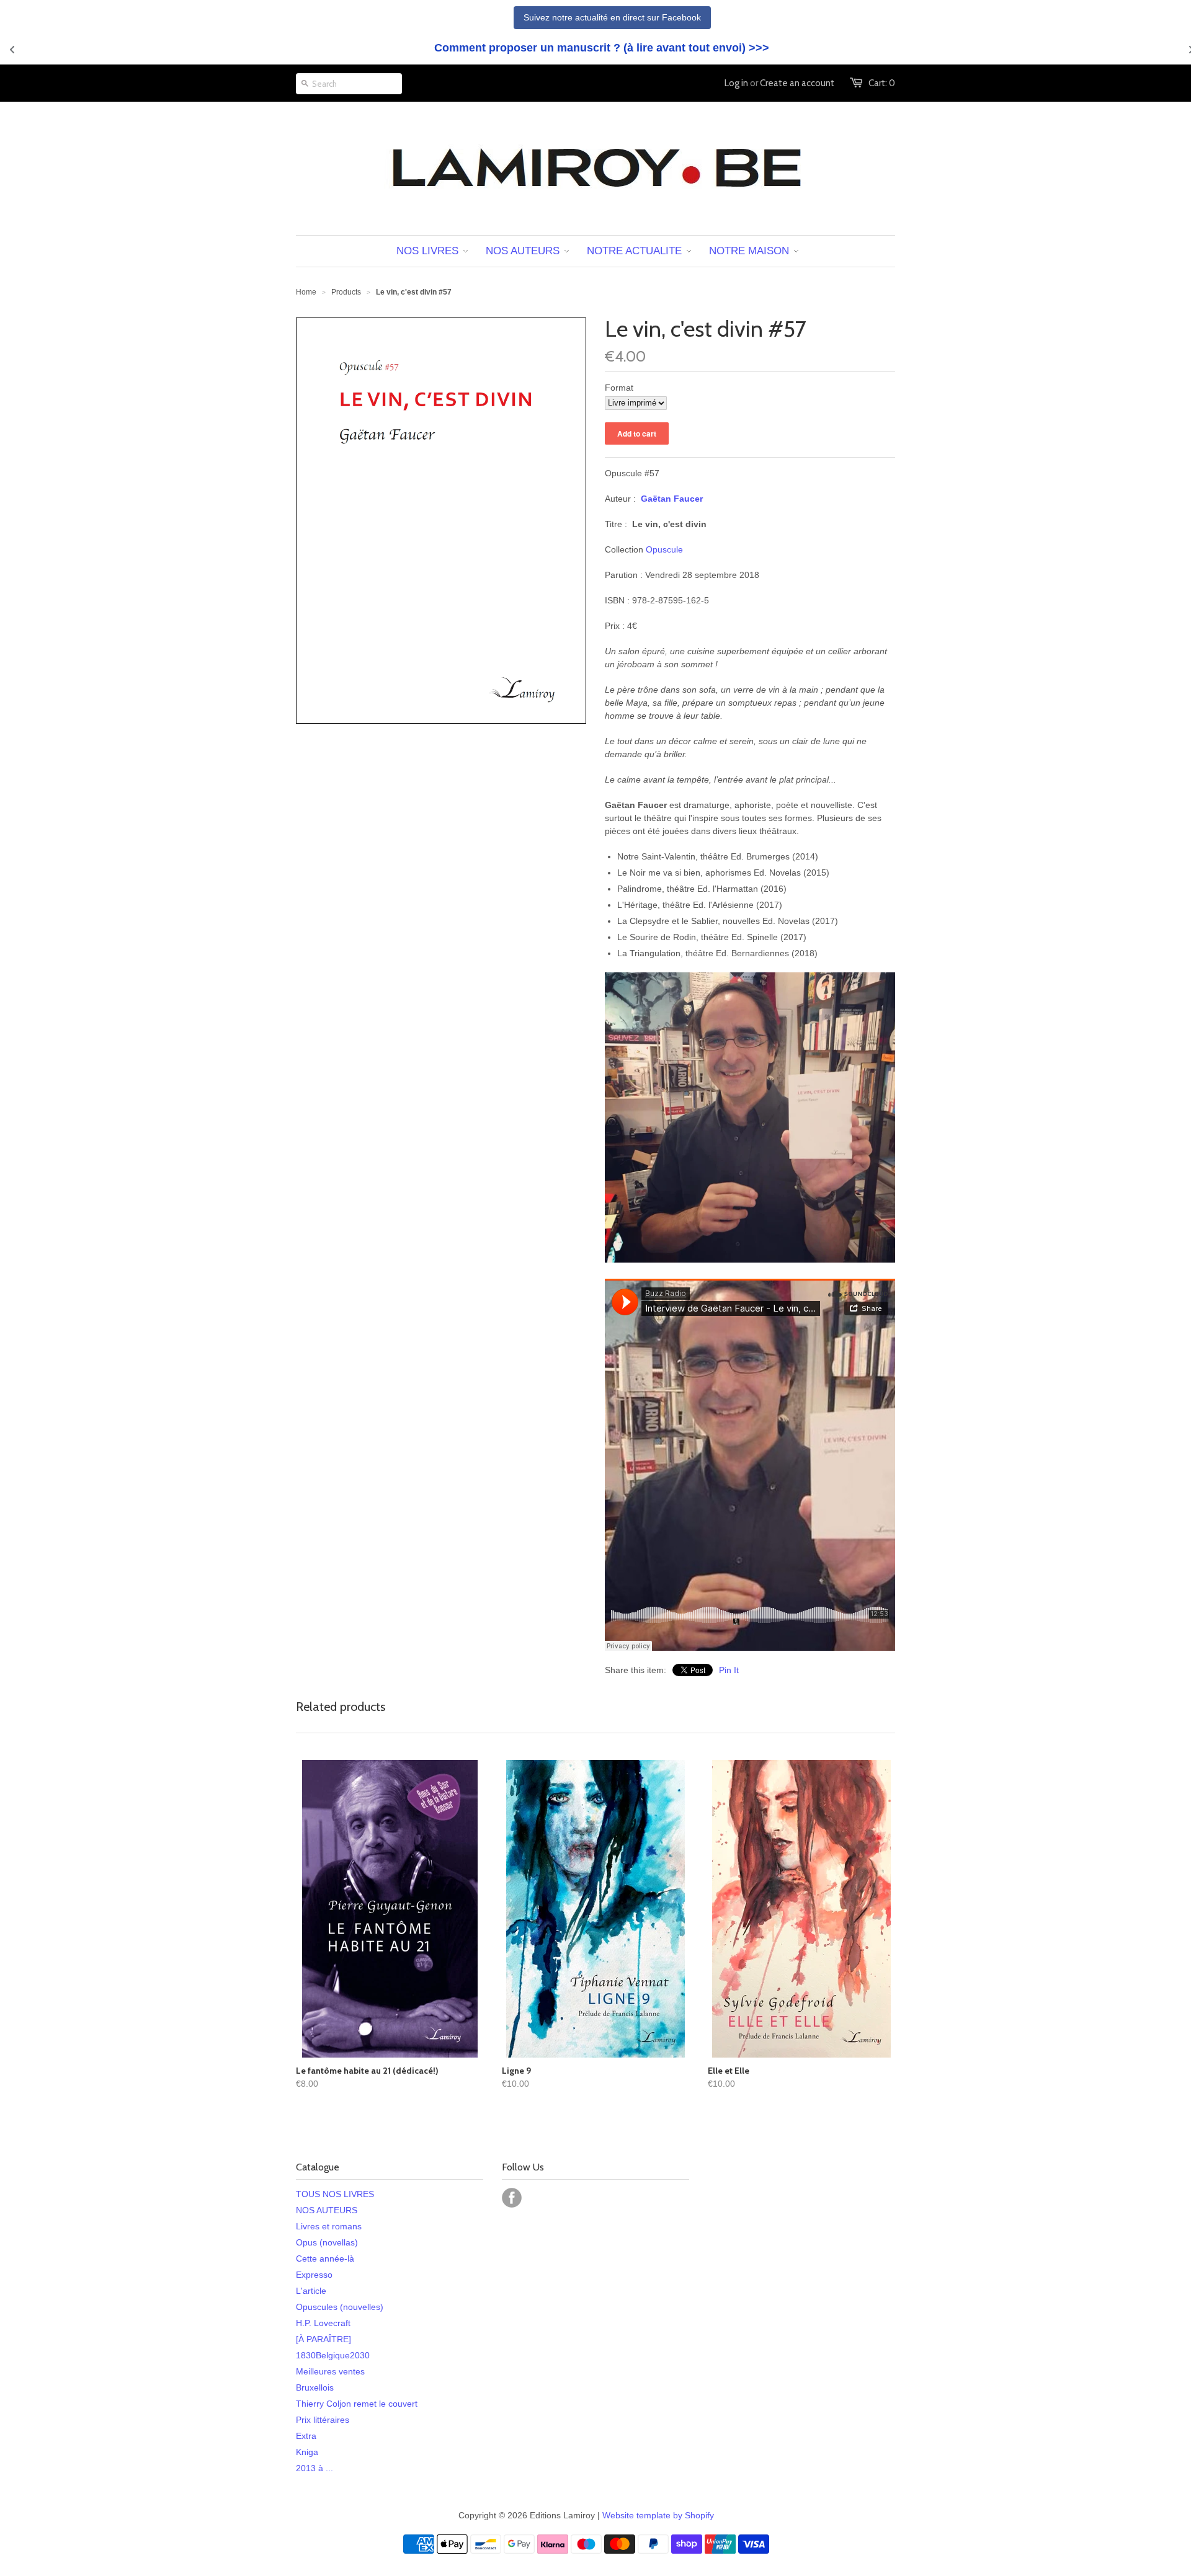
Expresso (314, 2275)
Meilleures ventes (330, 2371)
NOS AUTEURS (327, 2210)
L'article (311, 2291)
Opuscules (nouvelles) (340, 2307)
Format (619, 388)
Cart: (882, 83)
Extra (306, 2436)
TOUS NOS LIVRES (335, 2194)
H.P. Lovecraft (323, 2323)
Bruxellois (315, 2387)
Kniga (307, 2452)
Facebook (512, 2198)
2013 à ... (314, 2468)
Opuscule (664, 549)
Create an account (797, 83)
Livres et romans (329, 2226)
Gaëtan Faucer (672, 499)
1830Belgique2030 (333, 2355)
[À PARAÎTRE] (323, 2339)
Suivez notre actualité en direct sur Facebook (612, 17)
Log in (736, 83)
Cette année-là (325, 2258)
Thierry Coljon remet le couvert (357, 2404)
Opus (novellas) (327, 2242)
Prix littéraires (323, 2420)
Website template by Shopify (658, 2515)
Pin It (729, 1670)
